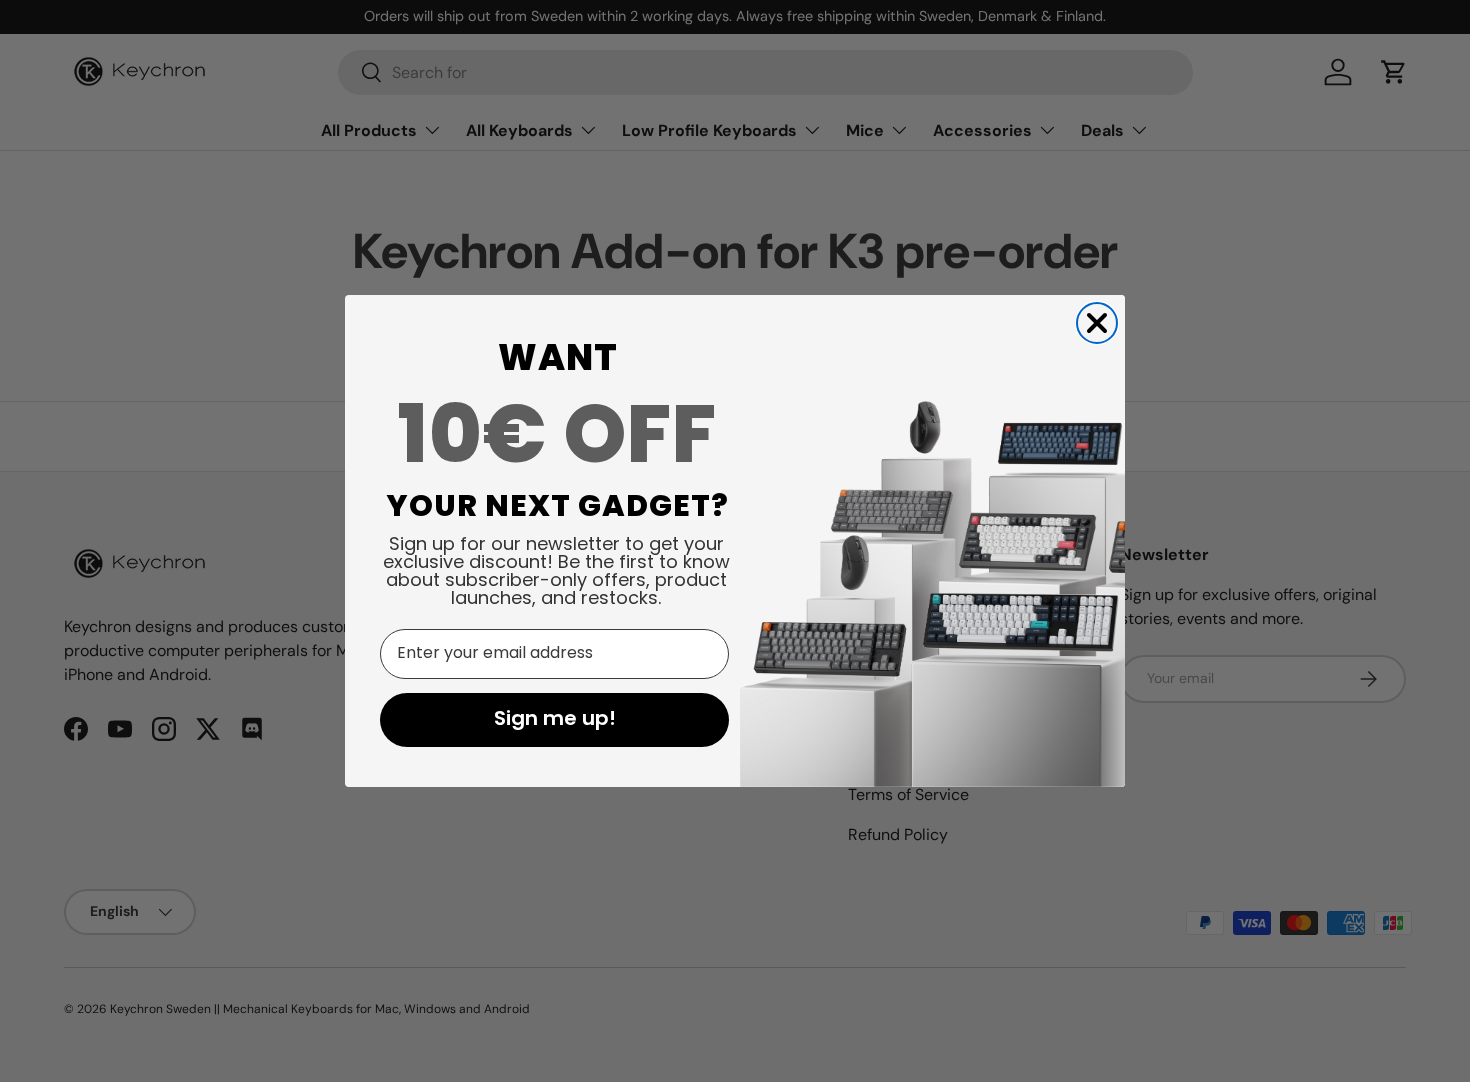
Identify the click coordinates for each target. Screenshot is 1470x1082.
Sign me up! (555, 720)
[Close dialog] (1097, 323)
